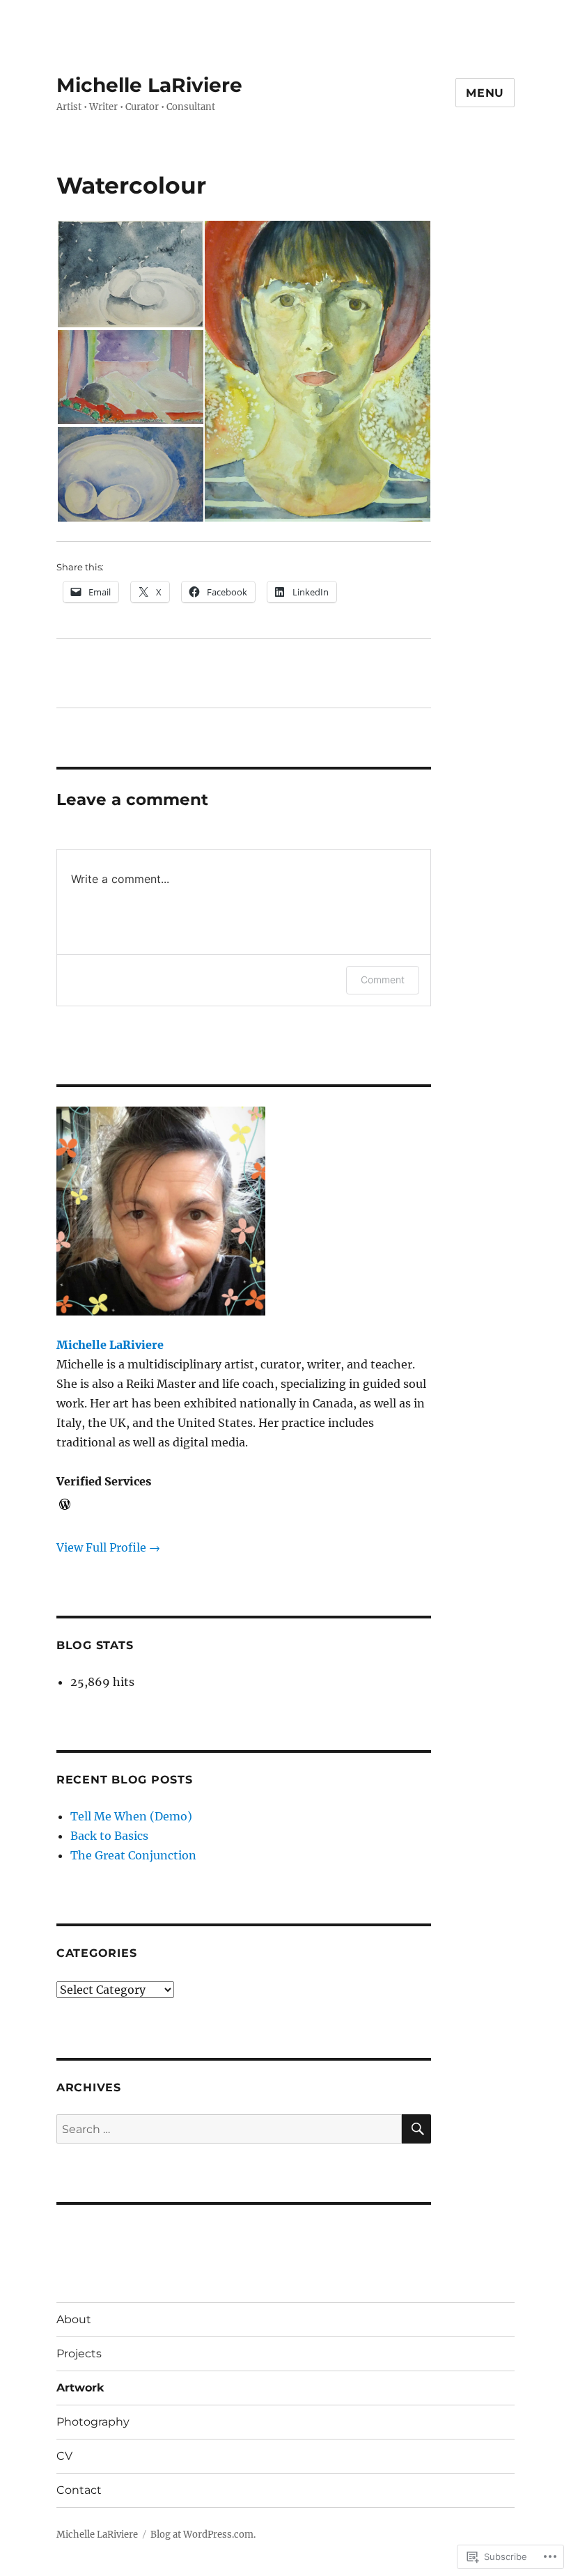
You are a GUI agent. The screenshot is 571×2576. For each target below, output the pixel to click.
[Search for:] (229, 2129)
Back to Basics (109, 1836)
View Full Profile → (108, 1547)
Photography (93, 2422)
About (74, 2319)
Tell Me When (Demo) (131, 1816)
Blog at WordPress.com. (203, 2535)
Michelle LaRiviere (149, 85)
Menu (485, 93)
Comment (383, 979)
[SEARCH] (416, 2129)
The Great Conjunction (133, 1855)
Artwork (80, 2388)
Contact (79, 2490)
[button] (130, 274)
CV (64, 2456)
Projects (79, 2353)
